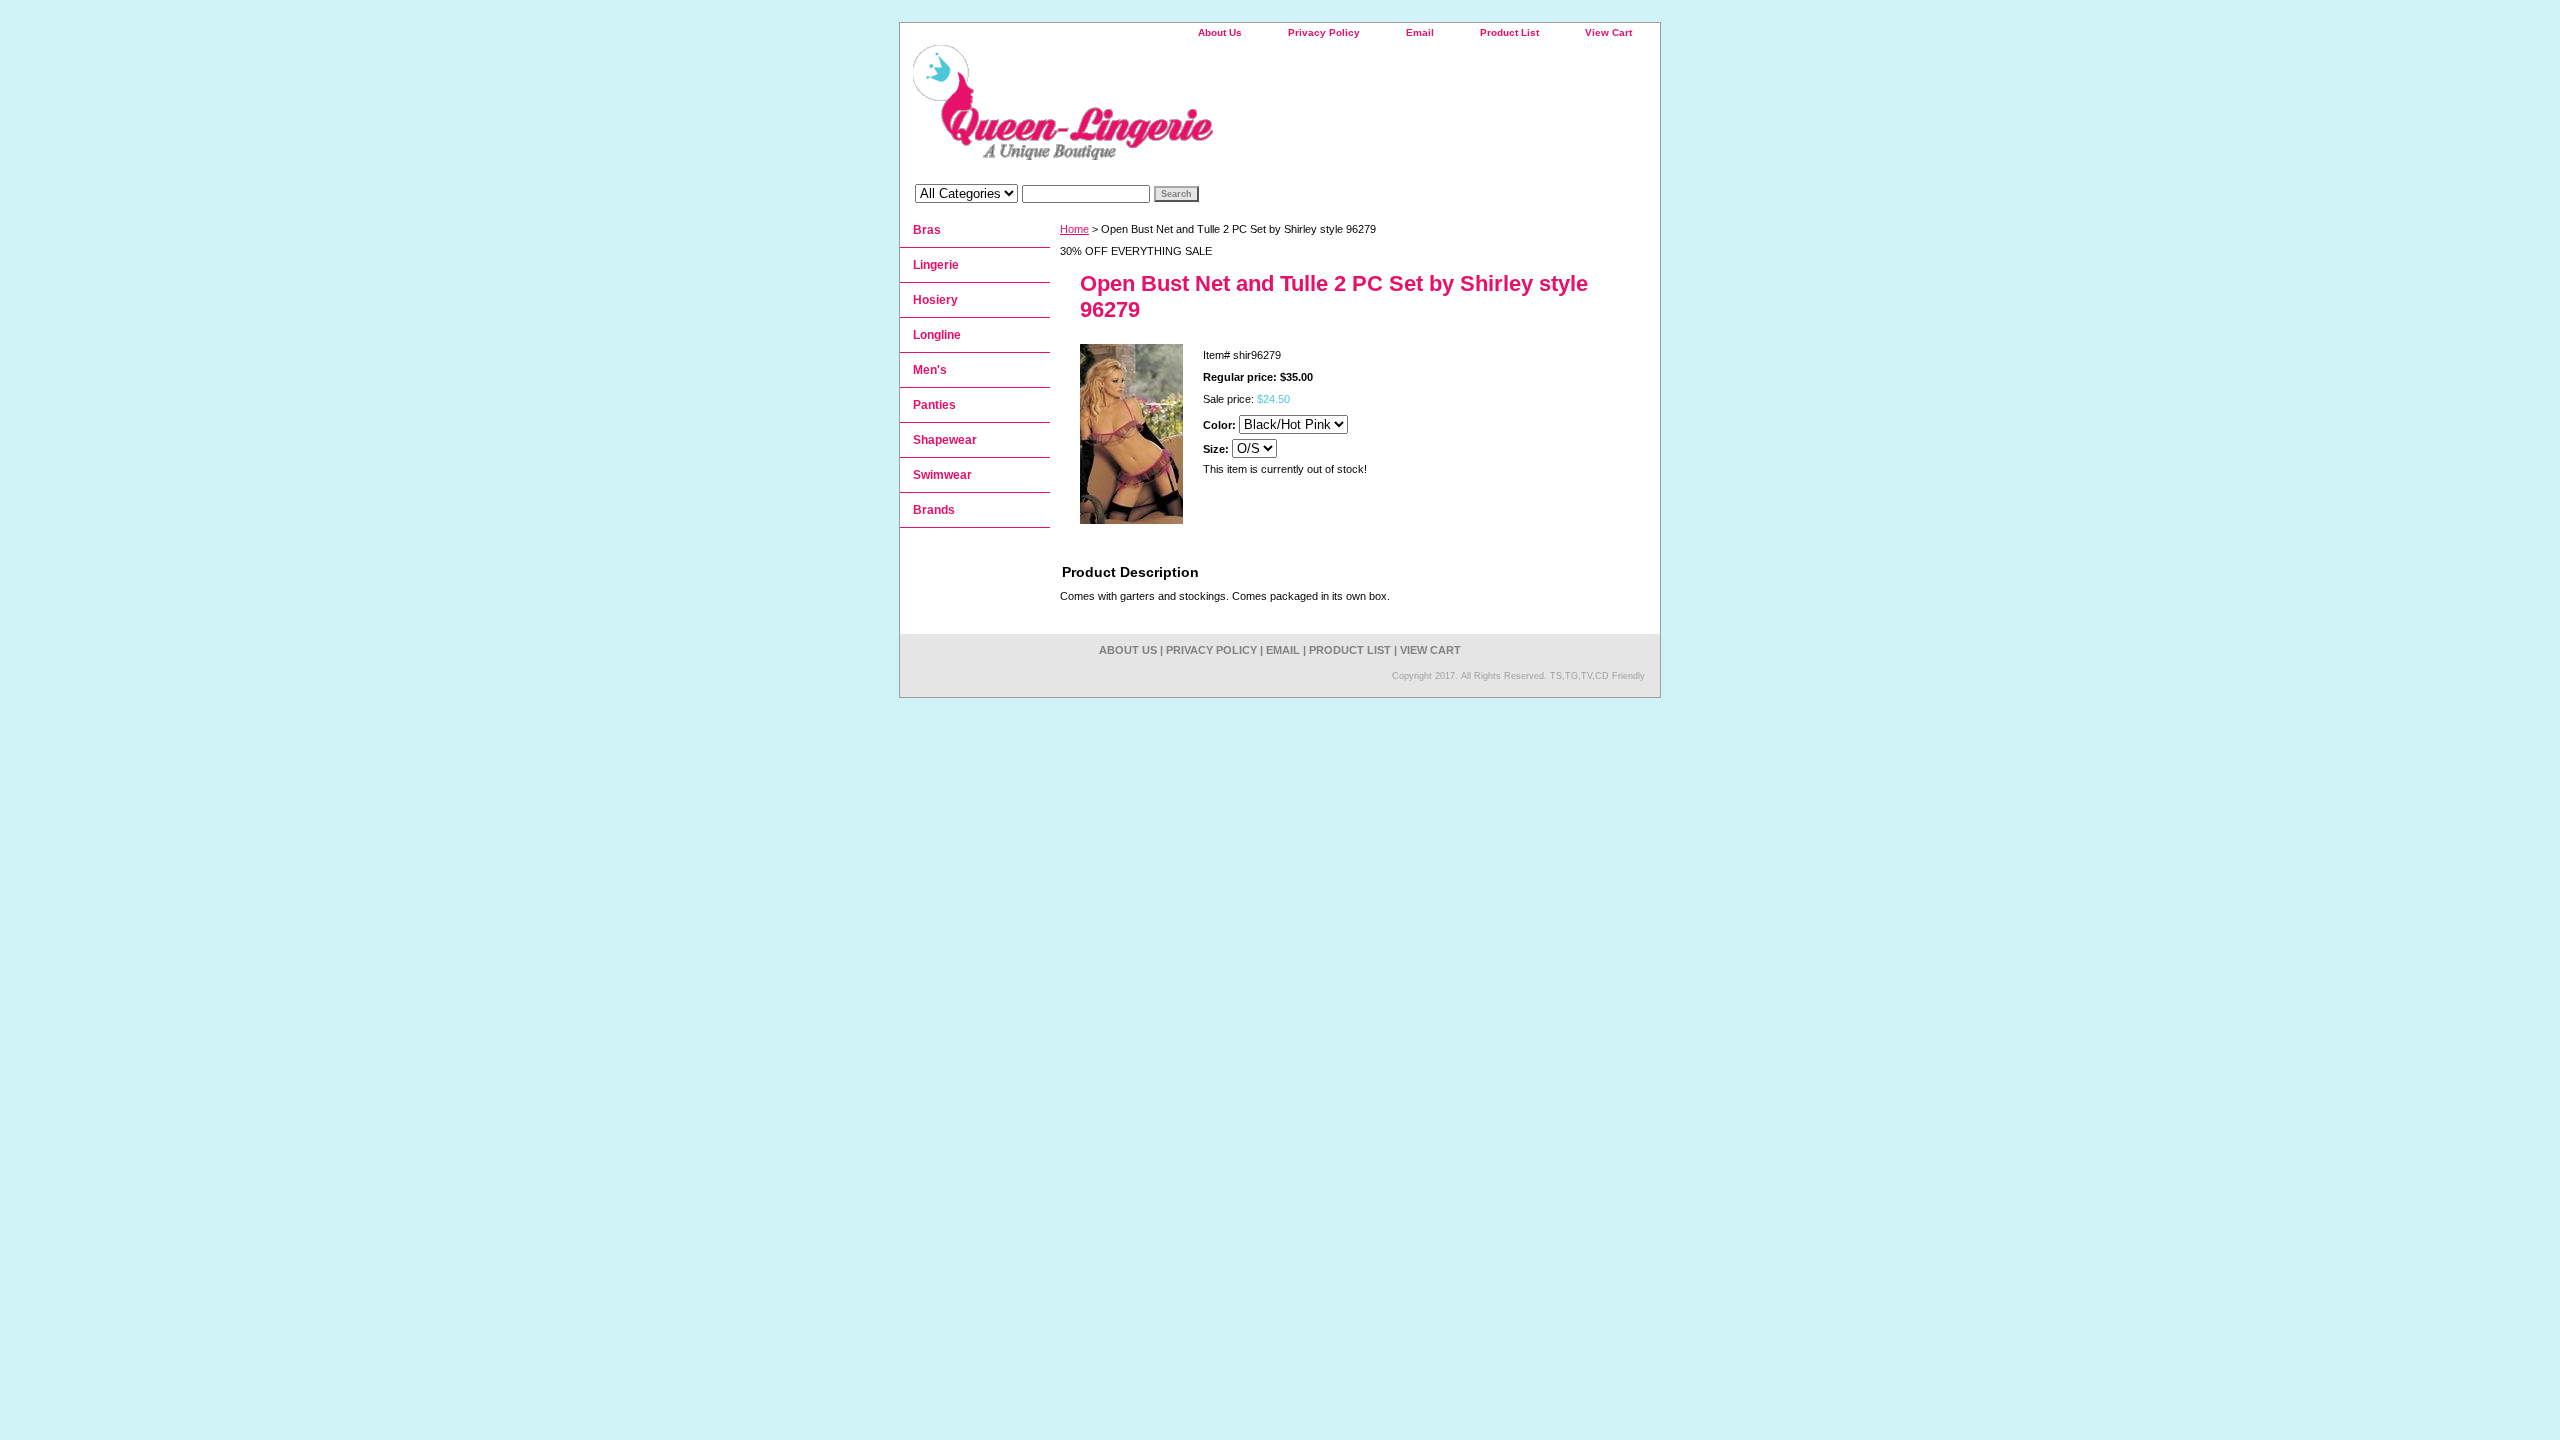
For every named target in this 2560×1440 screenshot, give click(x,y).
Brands (934, 510)
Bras (927, 230)
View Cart (1608, 32)
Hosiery (935, 300)
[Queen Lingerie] (1150, 109)
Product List (1509, 32)
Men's (930, 370)
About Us (1220, 32)
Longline (937, 335)
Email (1420, 32)
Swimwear (942, 475)
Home (1074, 229)
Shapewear (945, 440)
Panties (934, 405)
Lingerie (936, 265)
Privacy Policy (1324, 32)
